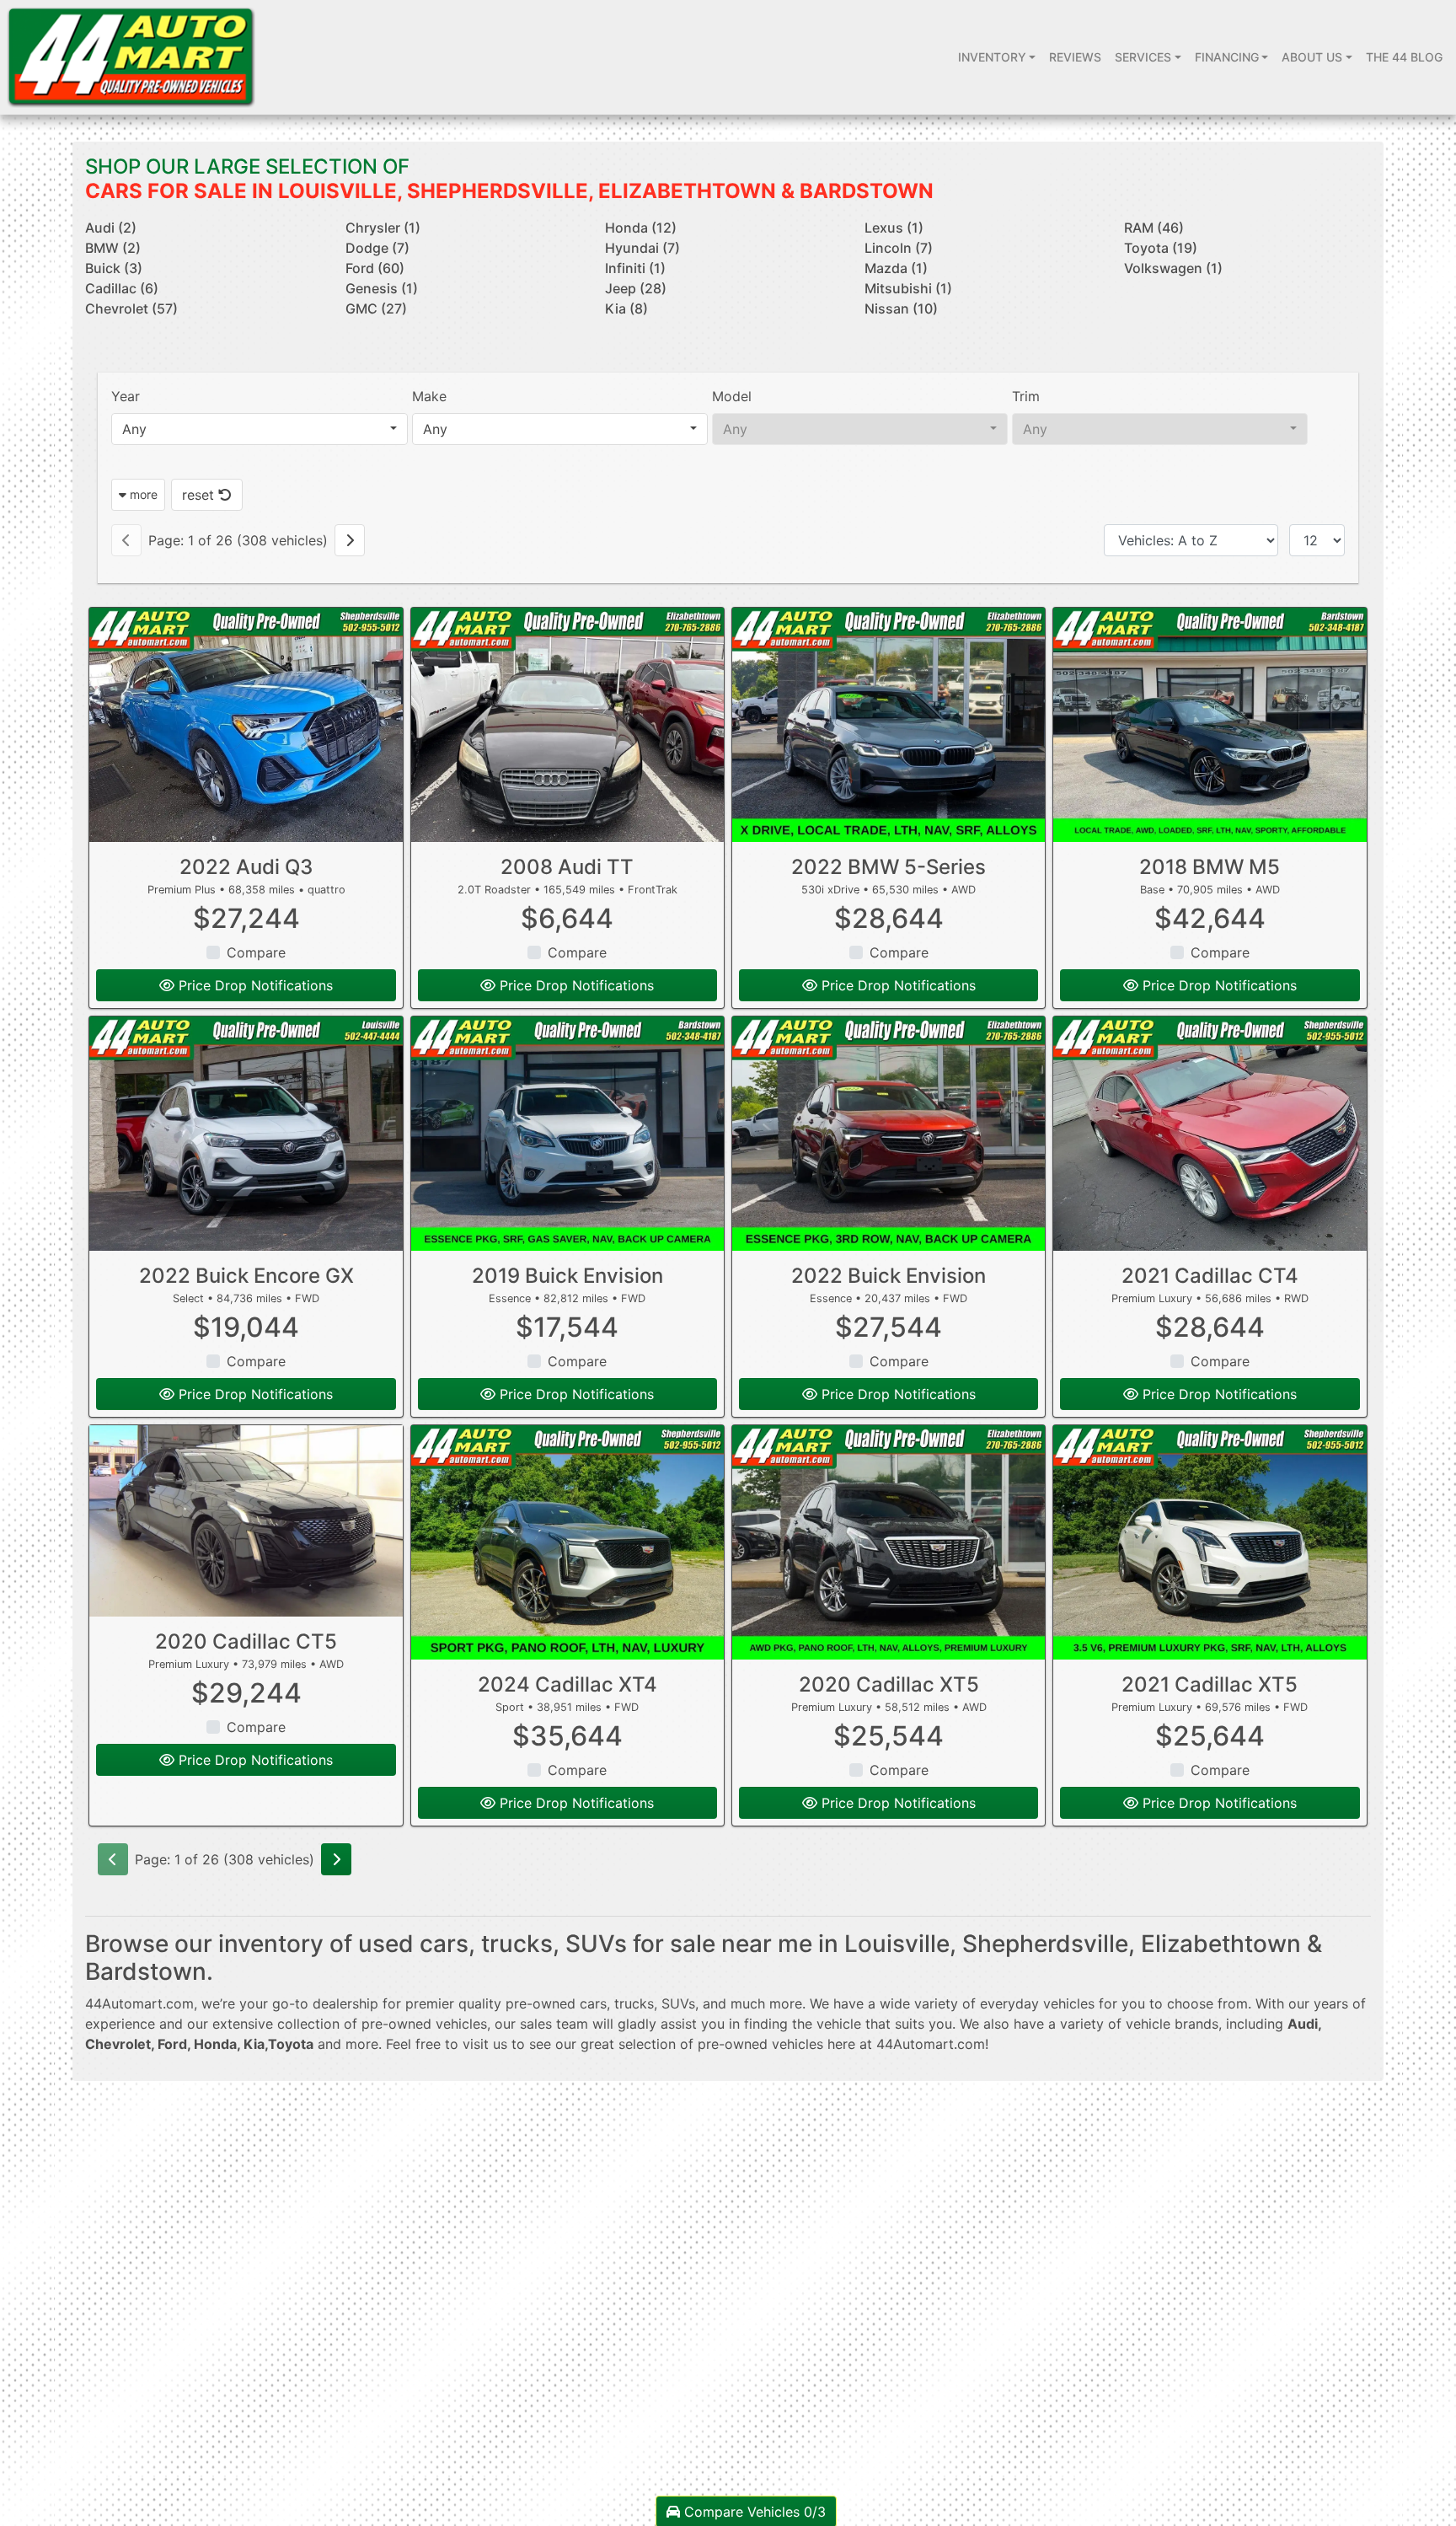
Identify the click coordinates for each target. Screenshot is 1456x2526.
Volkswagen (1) (1173, 268)
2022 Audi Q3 (246, 867)
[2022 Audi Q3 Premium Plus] (246, 725)
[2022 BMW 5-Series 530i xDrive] (889, 725)
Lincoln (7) (899, 248)
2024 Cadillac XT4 (567, 1684)
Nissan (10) (901, 308)
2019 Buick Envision (567, 1276)
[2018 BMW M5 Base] (1210, 725)
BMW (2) (113, 248)
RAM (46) (1154, 228)
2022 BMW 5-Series (889, 867)
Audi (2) (111, 228)
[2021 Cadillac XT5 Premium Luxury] (1210, 1542)
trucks (634, 2003)
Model (732, 396)
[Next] (350, 540)
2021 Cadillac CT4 (1210, 1276)
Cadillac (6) (122, 288)
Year (126, 396)
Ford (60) (375, 268)
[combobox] (259, 429)
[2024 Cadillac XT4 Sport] (567, 1542)
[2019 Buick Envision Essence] (567, 1134)
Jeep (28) (636, 288)
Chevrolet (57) (131, 308)
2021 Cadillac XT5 (1210, 1684)
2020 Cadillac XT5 (889, 1684)
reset (200, 495)
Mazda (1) (896, 268)
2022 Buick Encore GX (246, 1276)
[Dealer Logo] (131, 57)
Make (429, 396)
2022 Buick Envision (889, 1276)
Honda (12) (641, 228)
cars (593, 2003)
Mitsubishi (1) (908, 288)
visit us (485, 2044)
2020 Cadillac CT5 (246, 1641)
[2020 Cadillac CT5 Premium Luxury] (246, 1521)
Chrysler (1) (383, 228)
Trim (1026, 396)
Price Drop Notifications (254, 985)
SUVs (678, 2003)
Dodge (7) (377, 248)
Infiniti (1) (635, 268)
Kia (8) (626, 308)
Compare (256, 952)
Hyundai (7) (642, 248)
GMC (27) (376, 308)
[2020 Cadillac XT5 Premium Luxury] (889, 1542)
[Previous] (126, 540)
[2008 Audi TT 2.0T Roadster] (567, 725)
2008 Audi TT (567, 867)
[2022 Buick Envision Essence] (889, 1134)
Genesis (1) (382, 288)
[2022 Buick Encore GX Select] (246, 1134)
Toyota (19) (1161, 248)
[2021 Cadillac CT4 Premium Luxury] (1210, 1134)
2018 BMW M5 (1210, 867)
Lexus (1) (894, 228)
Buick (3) (114, 268)
